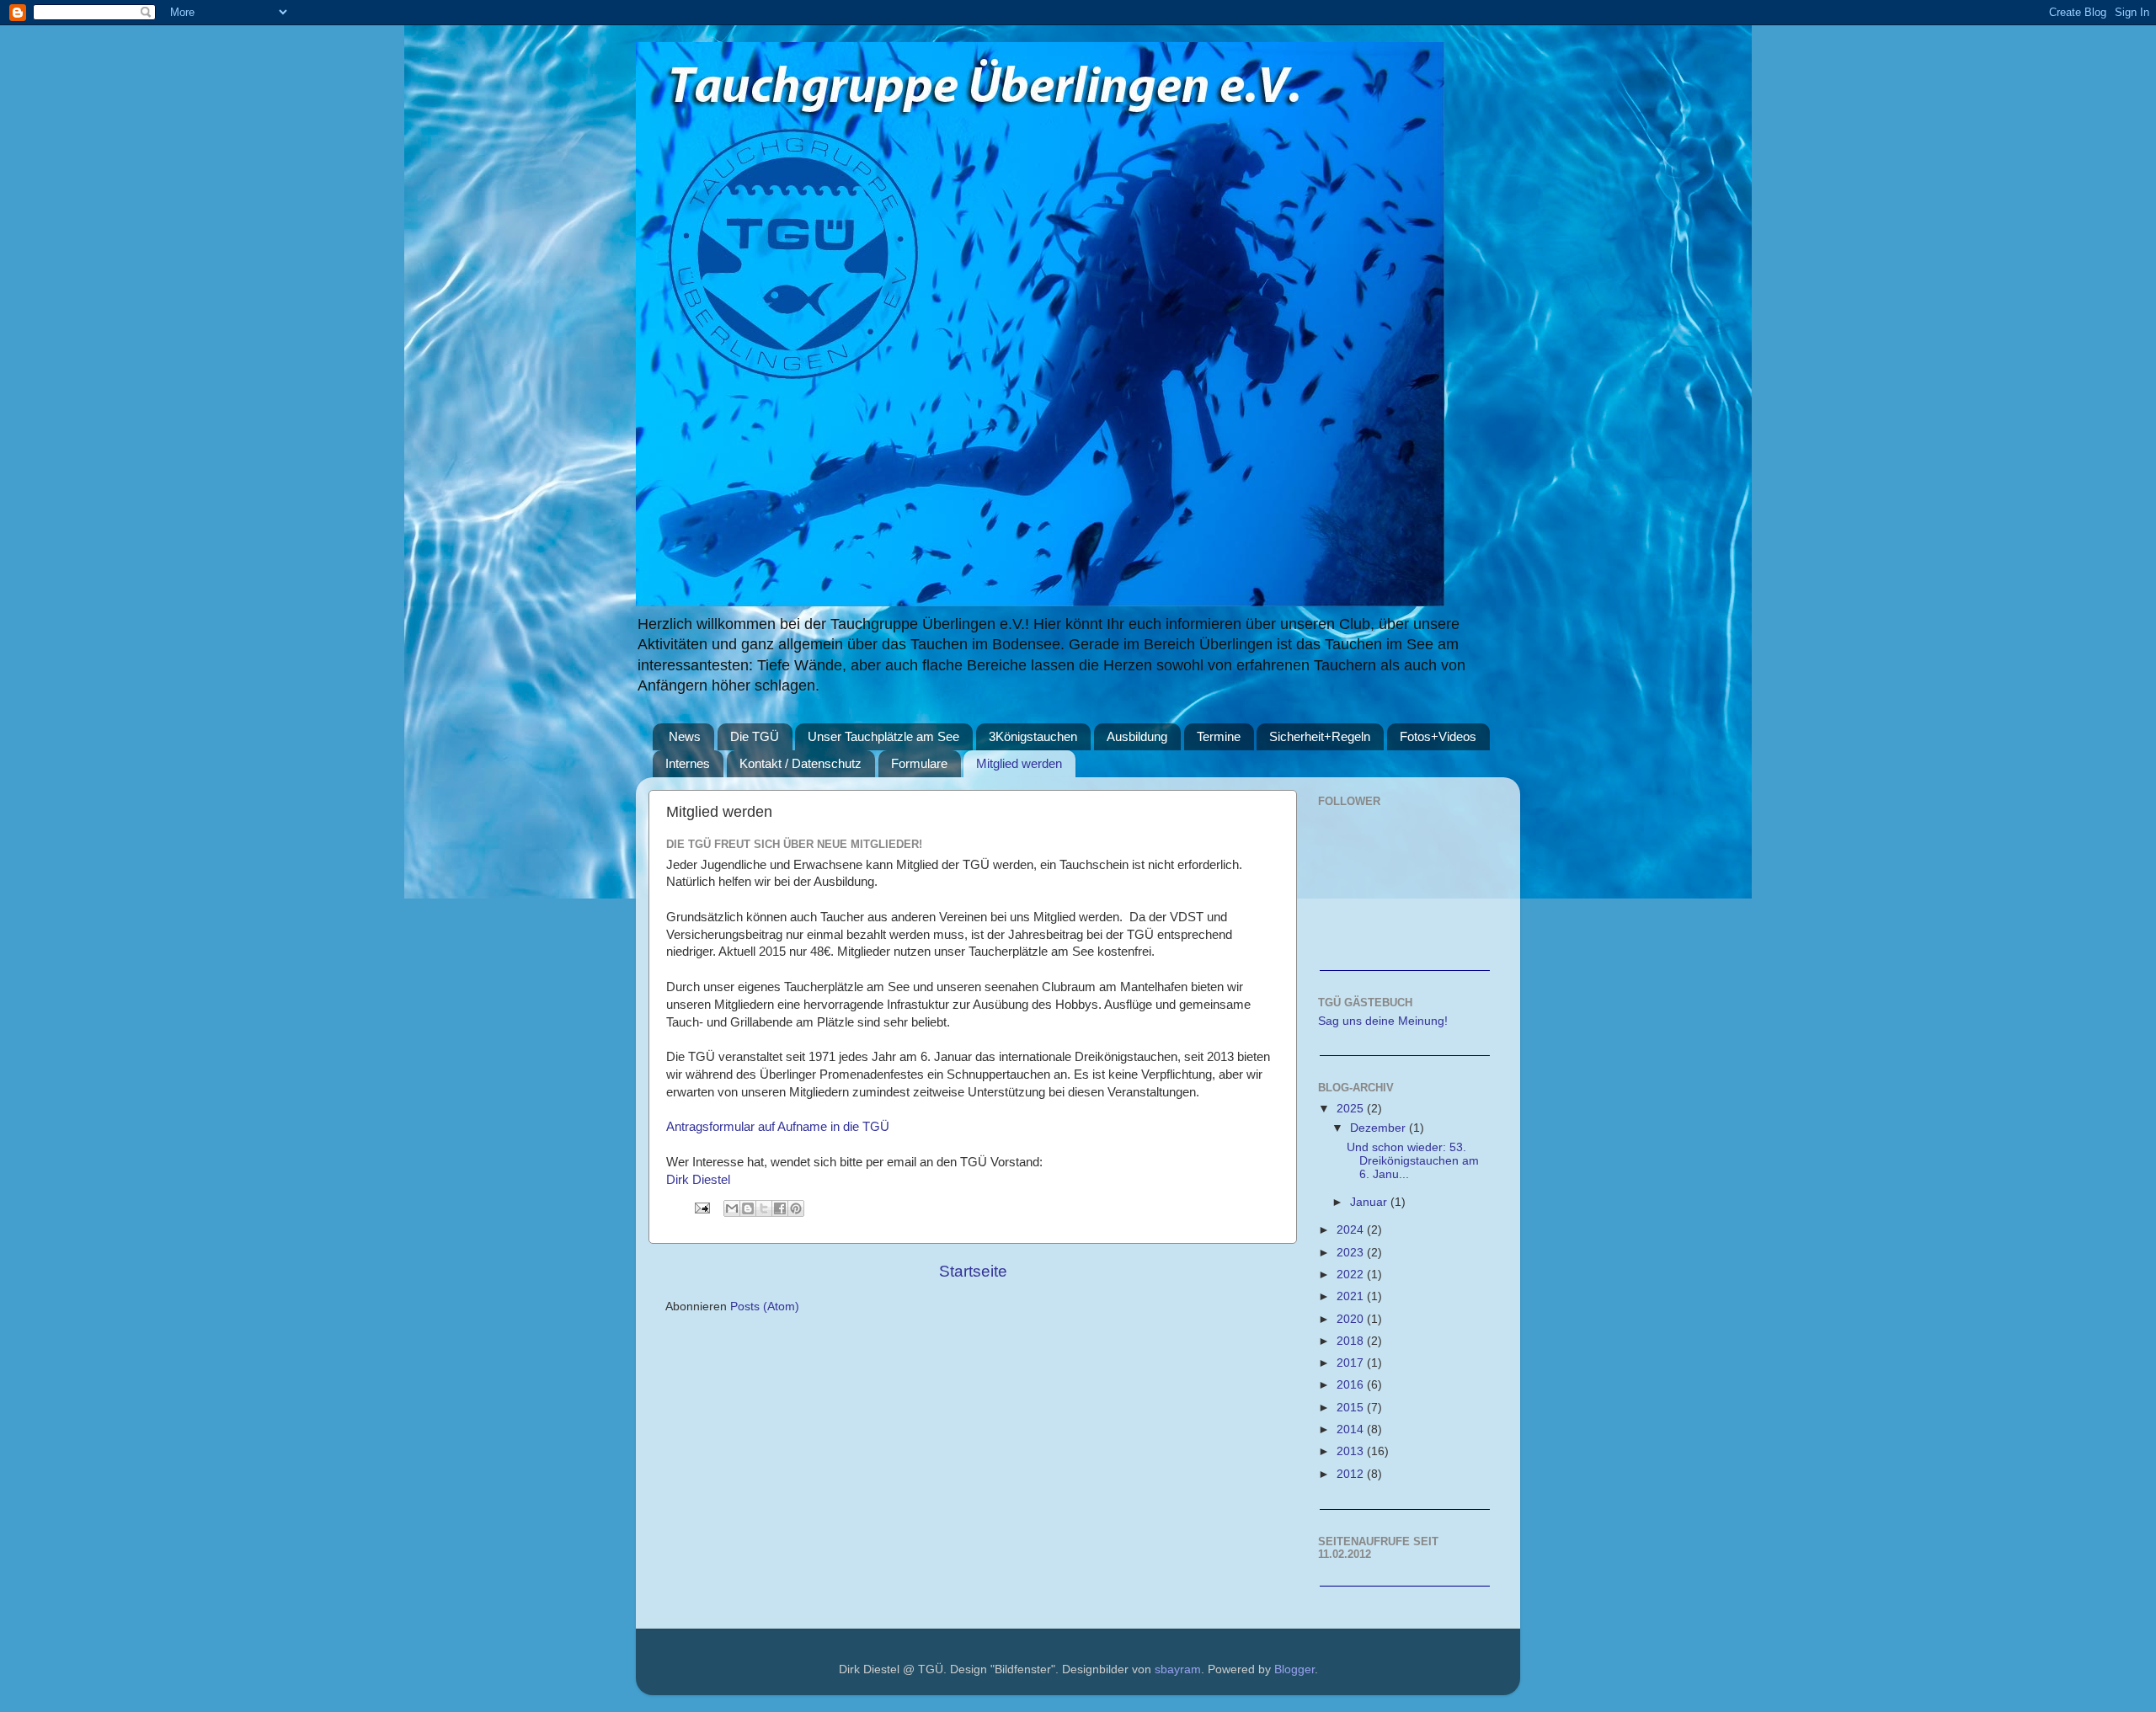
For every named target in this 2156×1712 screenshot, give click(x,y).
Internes (688, 763)
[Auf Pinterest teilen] (796, 1208)
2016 (1352, 1385)
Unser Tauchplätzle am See (883, 736)
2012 (1352, 1474)
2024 (1352, 1230)
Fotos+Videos (1438, 736)
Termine (1219, 736)
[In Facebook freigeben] (780, 1208)
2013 (1352, 1451)
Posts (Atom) (765, 1307)
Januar (1370, 1202)
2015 (1352, 1408)
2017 (1352, 1363)
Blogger (1294, 1669)
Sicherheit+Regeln (1320, 736)
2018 (1352, 1341)
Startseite (973, 1271)
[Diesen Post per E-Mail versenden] (732, 1208)
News (685, 736)
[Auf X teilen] (764, 1208)
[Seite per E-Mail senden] (701, 1207)
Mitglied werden (1019, 763)
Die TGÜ (755, 736)
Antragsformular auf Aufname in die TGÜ (778, 1127)
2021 (1352, 1296)
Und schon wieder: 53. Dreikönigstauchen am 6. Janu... (1413, 1161)
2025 (1352, 1109)
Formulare (919, 763)
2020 (1352, 1319)
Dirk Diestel (698, 1180)
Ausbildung (1137, 736)
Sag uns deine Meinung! (1383, 1021)
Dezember (1380, 1128)
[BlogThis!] (748, 1208)
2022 (1352, 1275)
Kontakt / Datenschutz (800, 763)
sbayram (1178, 1669)
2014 (1352, 1429)
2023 (1352, 1253)
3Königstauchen (1033, 736)
